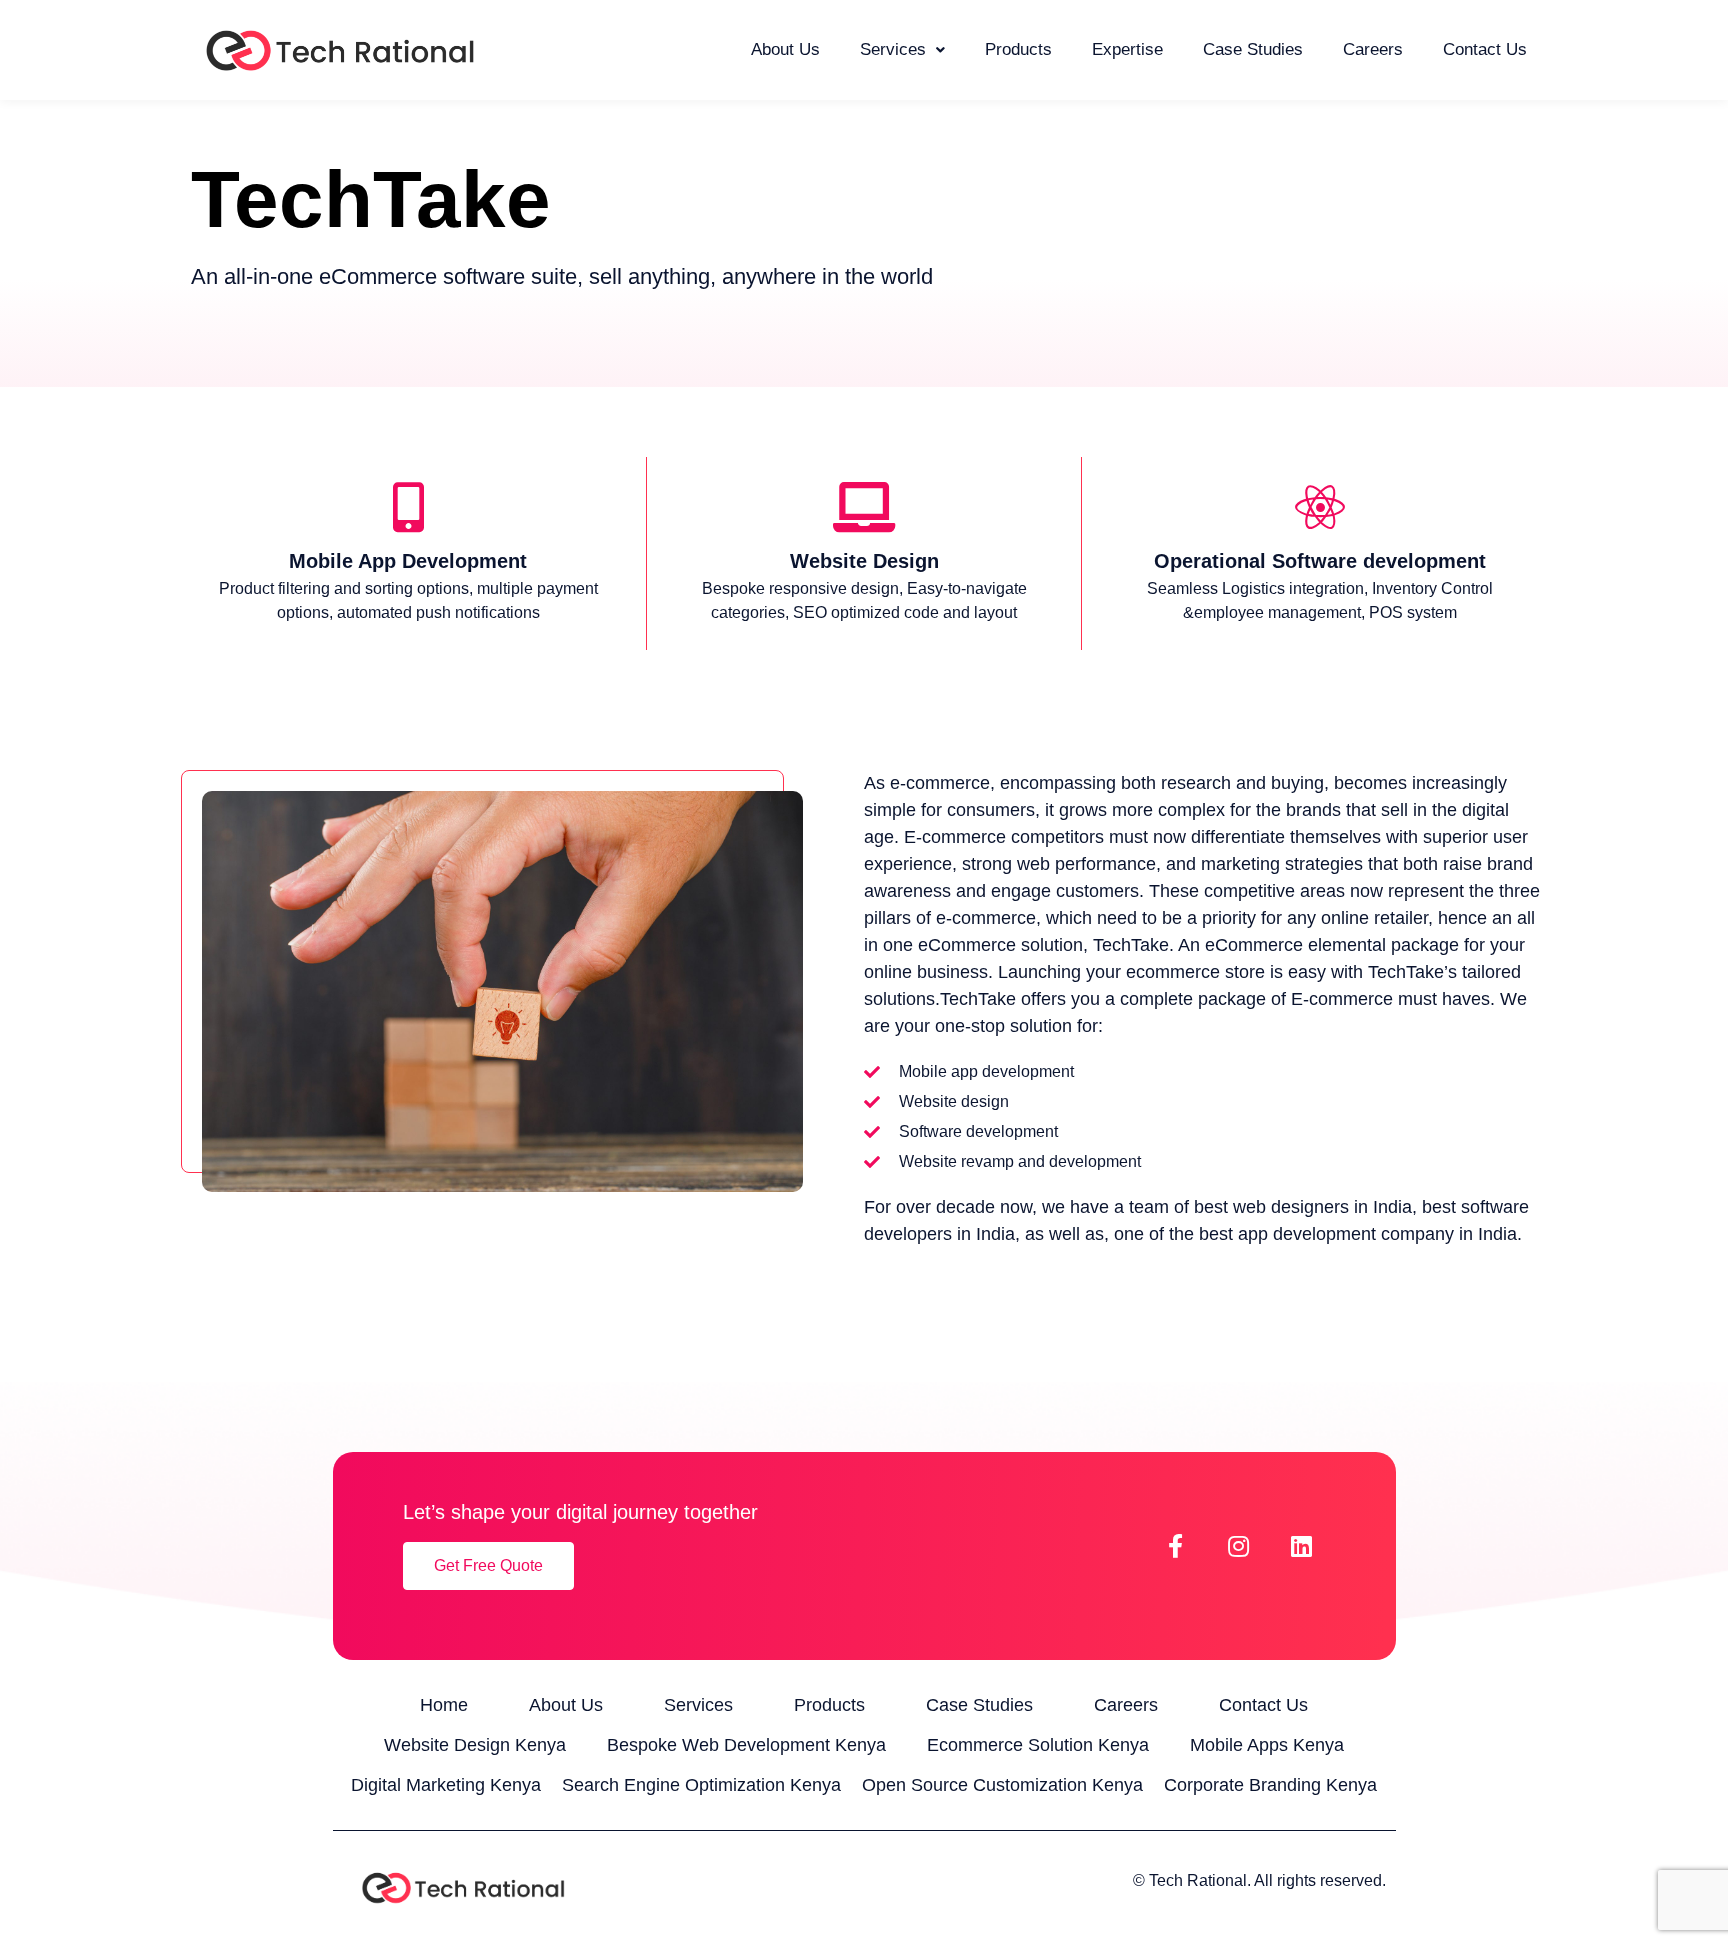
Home (444, 1705)
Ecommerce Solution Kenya (1038, 1745)
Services (893, 49)
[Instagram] (1239, 1546)
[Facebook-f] (1176, 1546)
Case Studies (1253, 49)
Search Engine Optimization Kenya (701, 1785)
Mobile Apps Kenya (1267, 1745)
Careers (1373, 49)
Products (1018, 49)
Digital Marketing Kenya (446, 1785)
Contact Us (1485, 49)
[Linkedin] (1302, 1546)
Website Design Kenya (475, 1745)
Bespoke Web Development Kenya (746, 1745)
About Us (785, 49)
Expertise (1127, 49)
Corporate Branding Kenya (1270, 1785)
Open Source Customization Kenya (1002, 1785)
